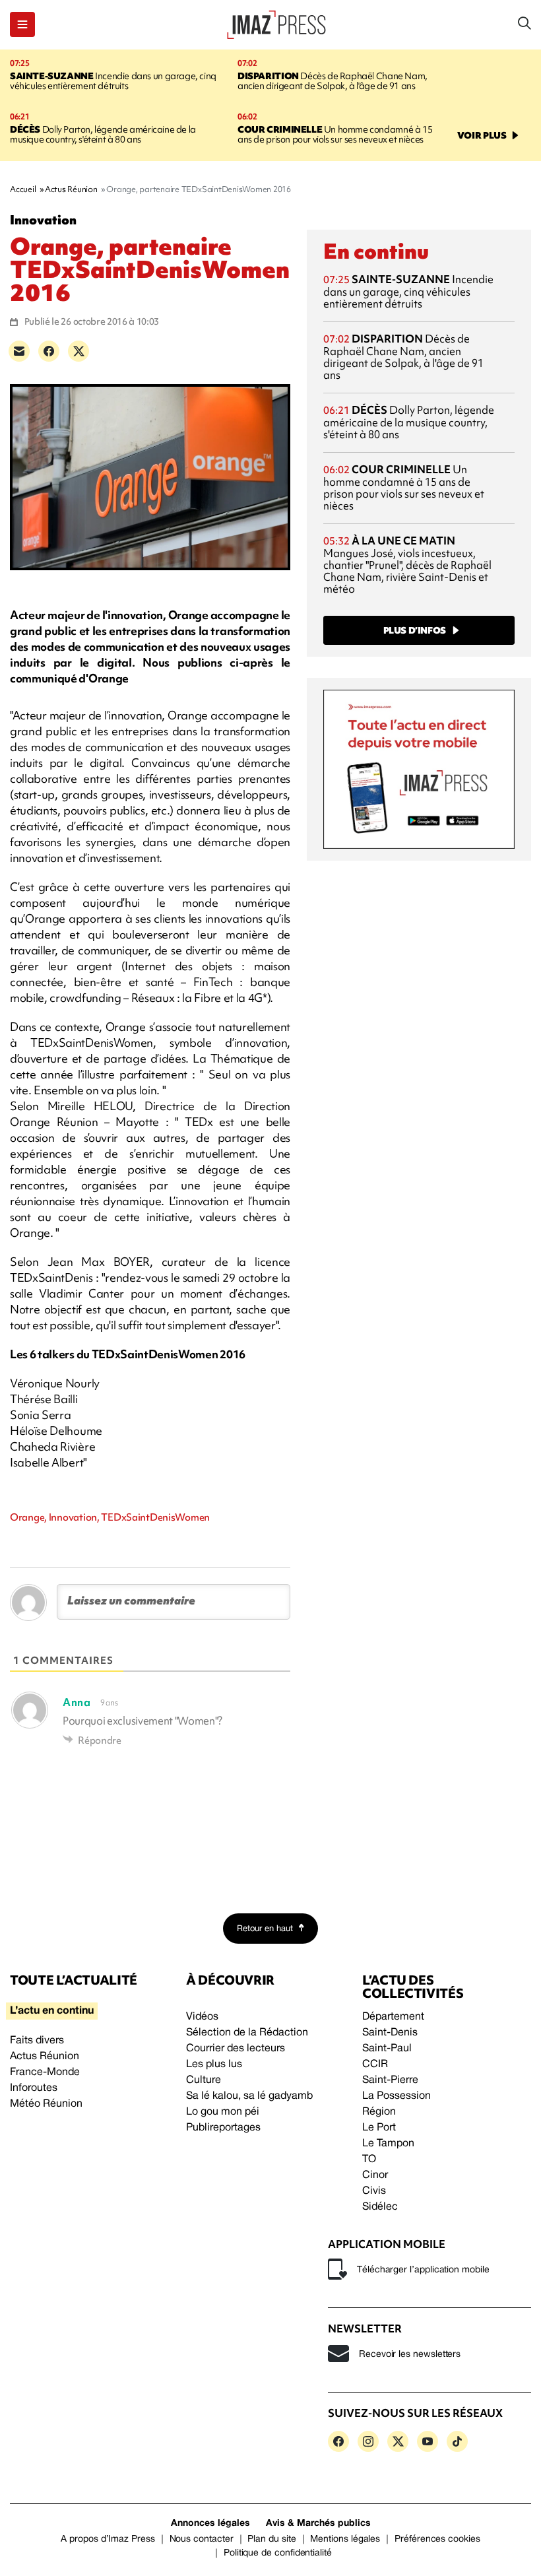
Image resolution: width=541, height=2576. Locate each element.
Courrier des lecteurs (236, 2049)
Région (379, 2112)
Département (393, 2017)
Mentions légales (345, 2539)
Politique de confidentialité (278, 2553)
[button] (22, 24)
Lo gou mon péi (223, 2112)
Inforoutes (34, 2088)
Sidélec (380, 2207)
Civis (374, 2191)
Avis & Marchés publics (318, 2524)
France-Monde (45, 2072)
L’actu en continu (52, 2011)
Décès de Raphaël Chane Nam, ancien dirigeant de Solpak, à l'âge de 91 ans (333, 81)
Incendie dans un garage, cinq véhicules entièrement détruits (113, 81)
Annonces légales (210, 2524)
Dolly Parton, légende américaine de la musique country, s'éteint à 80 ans (103, 134)
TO (369, 2160)
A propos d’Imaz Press (108, 2539)
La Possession (397, 2096)
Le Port (379, 2128)
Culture (204, 2080)
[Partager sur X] (79, 351)
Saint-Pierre (390, 2080)
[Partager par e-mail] (19, 351)
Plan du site (271, 2539)
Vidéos (202, 2017)
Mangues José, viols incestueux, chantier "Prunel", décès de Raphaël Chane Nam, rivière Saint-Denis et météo (407, 565)
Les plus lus (214, 2064)
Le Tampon (388, 2144)
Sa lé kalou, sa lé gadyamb (249, 2096)
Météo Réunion (46, 2104)
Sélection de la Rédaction (247, 2033)
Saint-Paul (387, 2049)
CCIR (375, 2064)
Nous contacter (202, 2539)
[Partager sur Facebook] (49, 351)
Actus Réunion (45, 2057)
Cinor (375, 2175)
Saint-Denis (390, 2033)
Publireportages (223, 2128)
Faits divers (37, 2041)
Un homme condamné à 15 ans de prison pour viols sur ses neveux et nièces (335, 134)
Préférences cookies (437, 2539)
